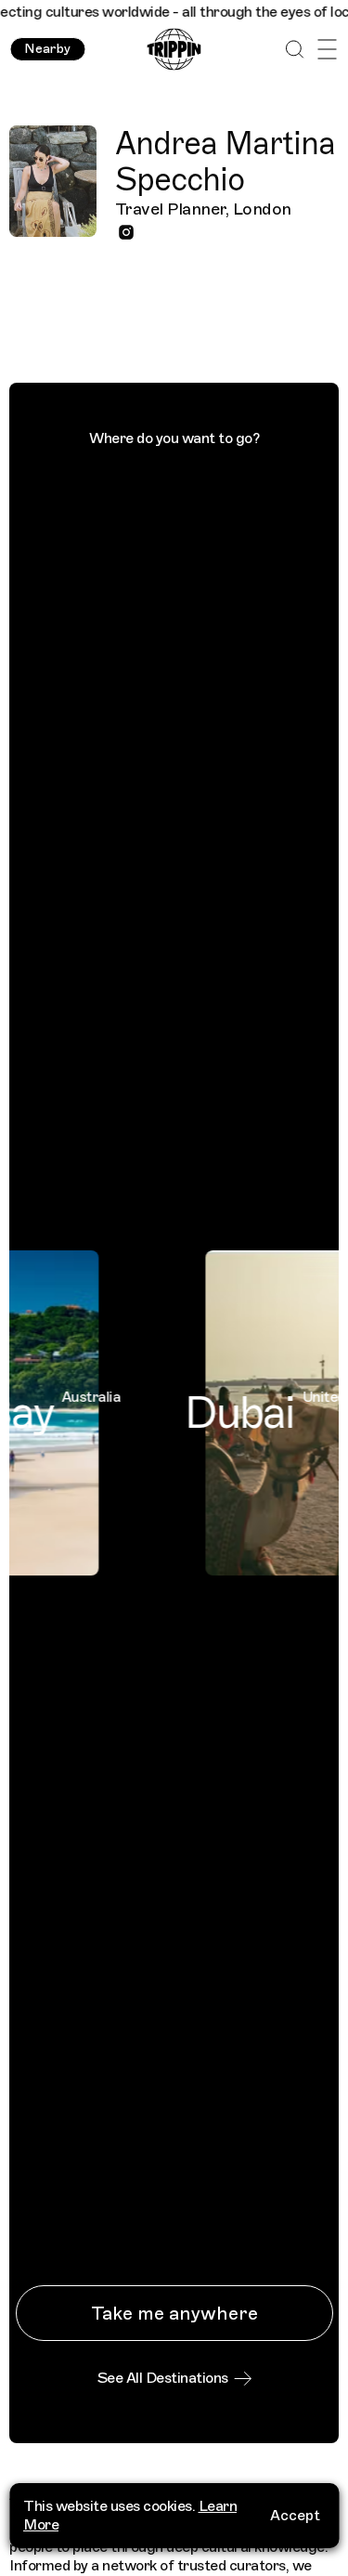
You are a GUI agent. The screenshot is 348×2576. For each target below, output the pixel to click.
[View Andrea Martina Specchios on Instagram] (126, 232)
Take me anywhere (174, 2314)
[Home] (174, 50)
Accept (295, 2516)
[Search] (295, 50)
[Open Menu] (327, 50)
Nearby (47, 49)
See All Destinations (163, 2378)
